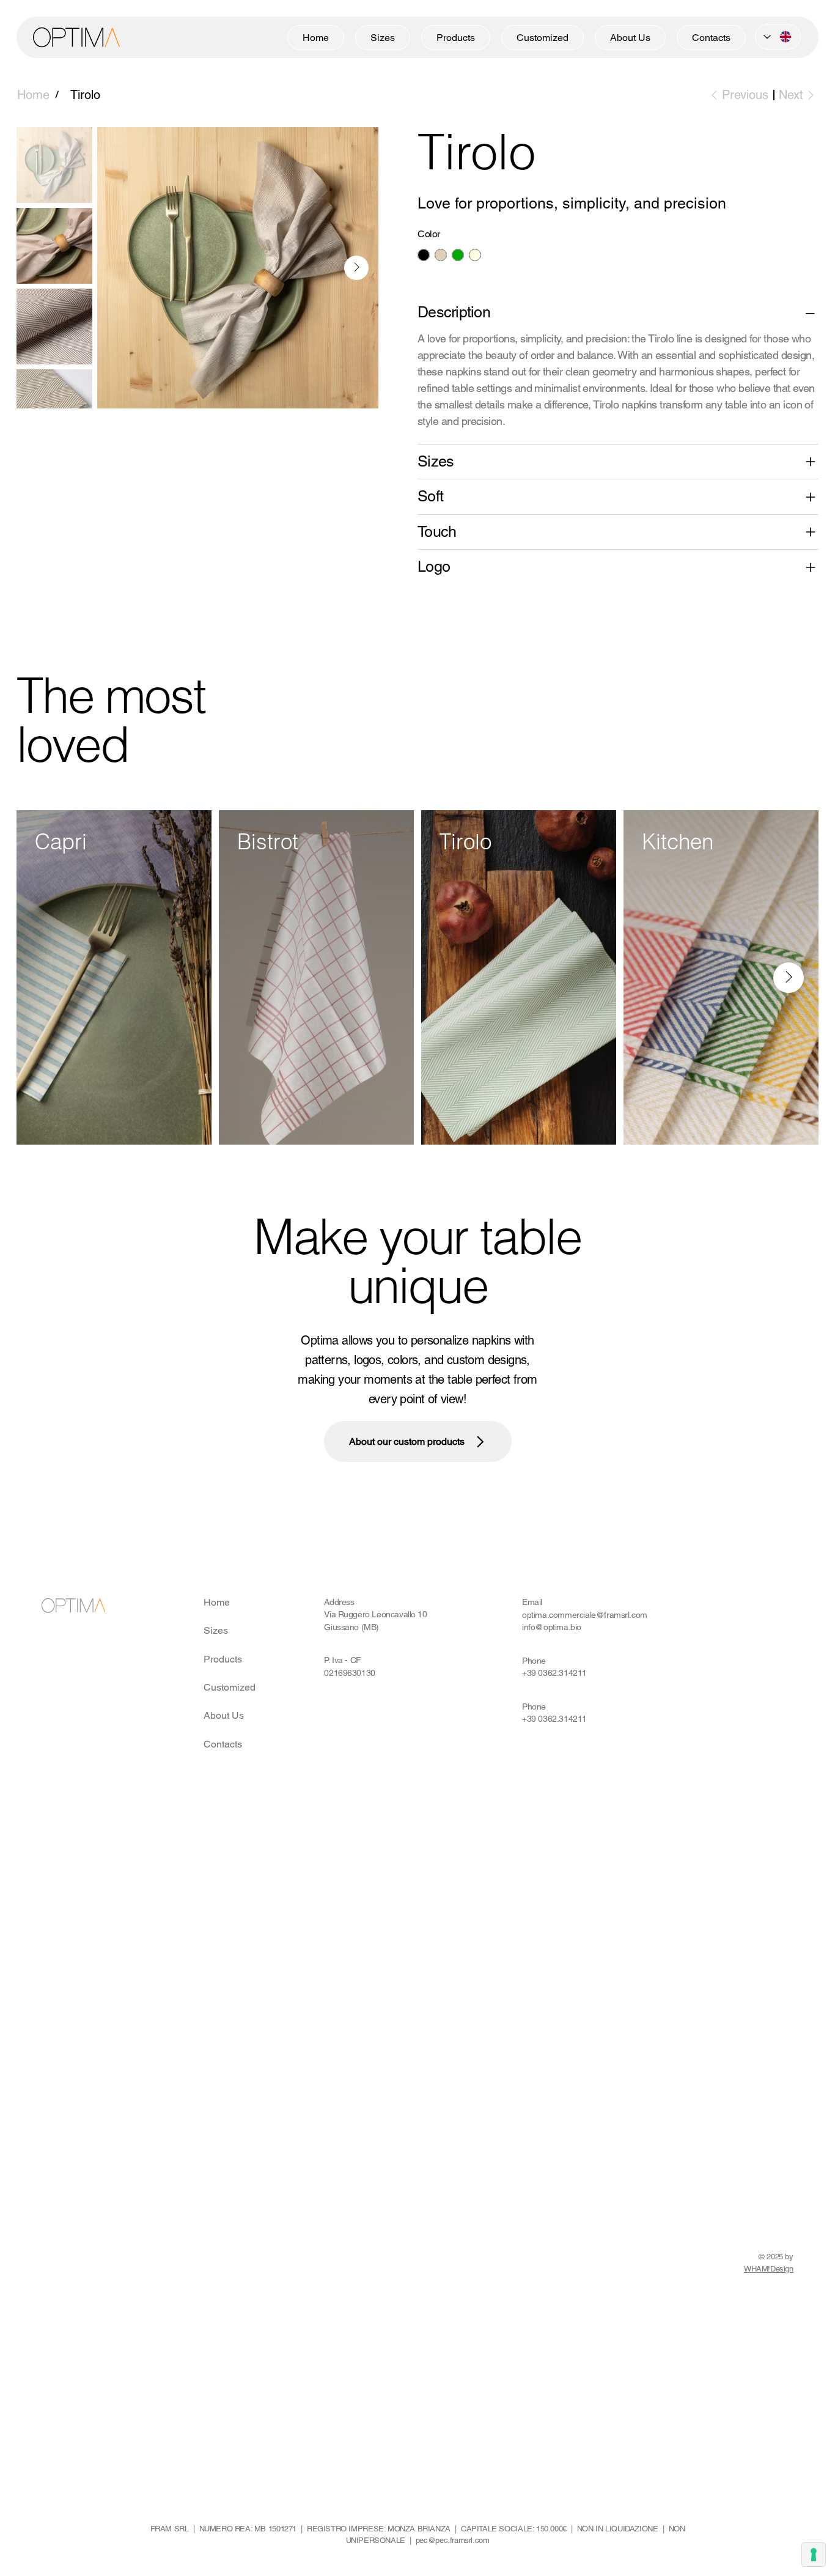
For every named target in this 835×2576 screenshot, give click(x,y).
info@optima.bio (552, 1627)
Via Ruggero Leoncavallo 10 (375, 1614)
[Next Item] (356, 268)
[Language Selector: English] (778, 37)
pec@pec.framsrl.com (453, 2540)
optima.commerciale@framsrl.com (585, 1615)
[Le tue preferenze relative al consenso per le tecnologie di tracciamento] (814, 2555)
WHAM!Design (769, 2269)
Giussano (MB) (351, 1627)
